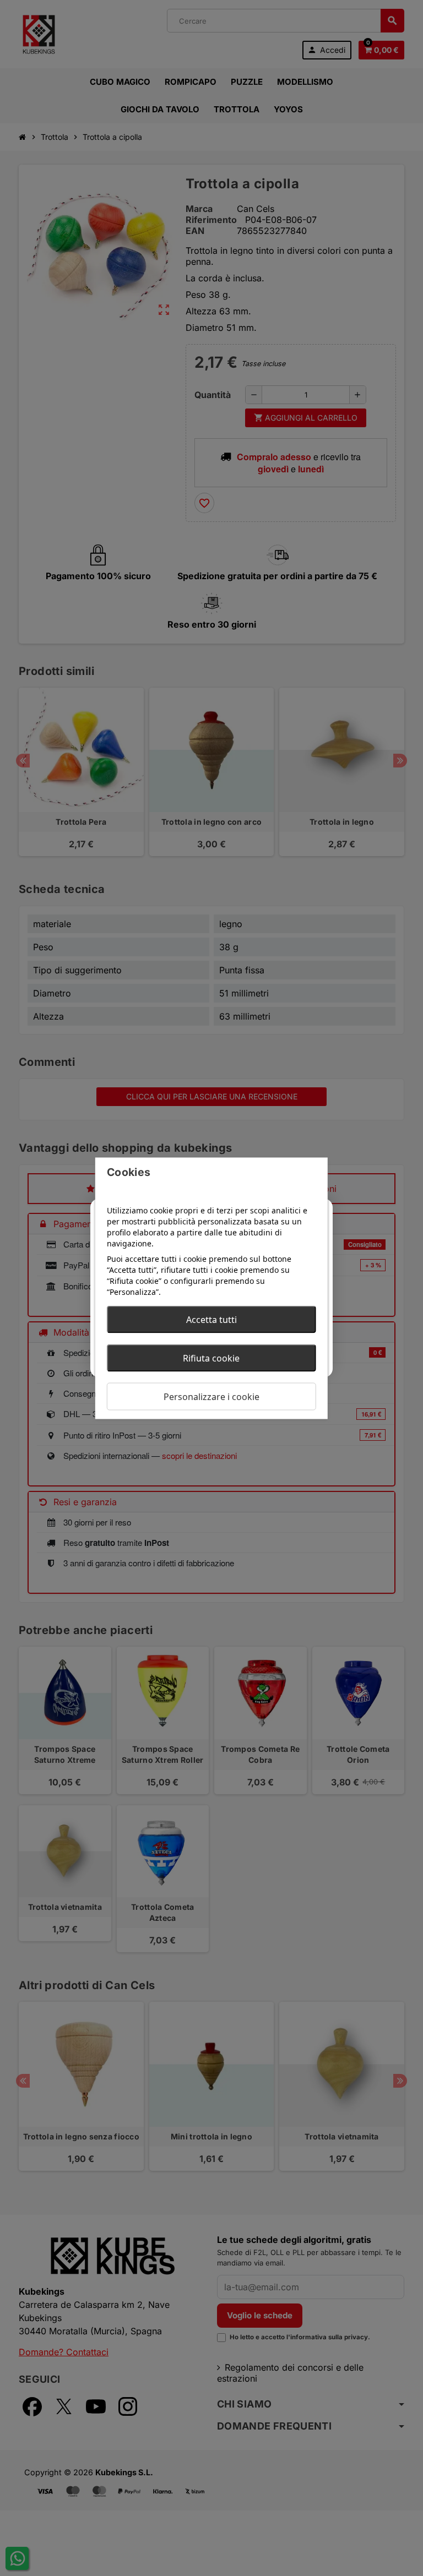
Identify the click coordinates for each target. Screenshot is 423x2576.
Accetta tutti (211, 1319)
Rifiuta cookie (211, 1358)
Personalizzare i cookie (211, 1396)
